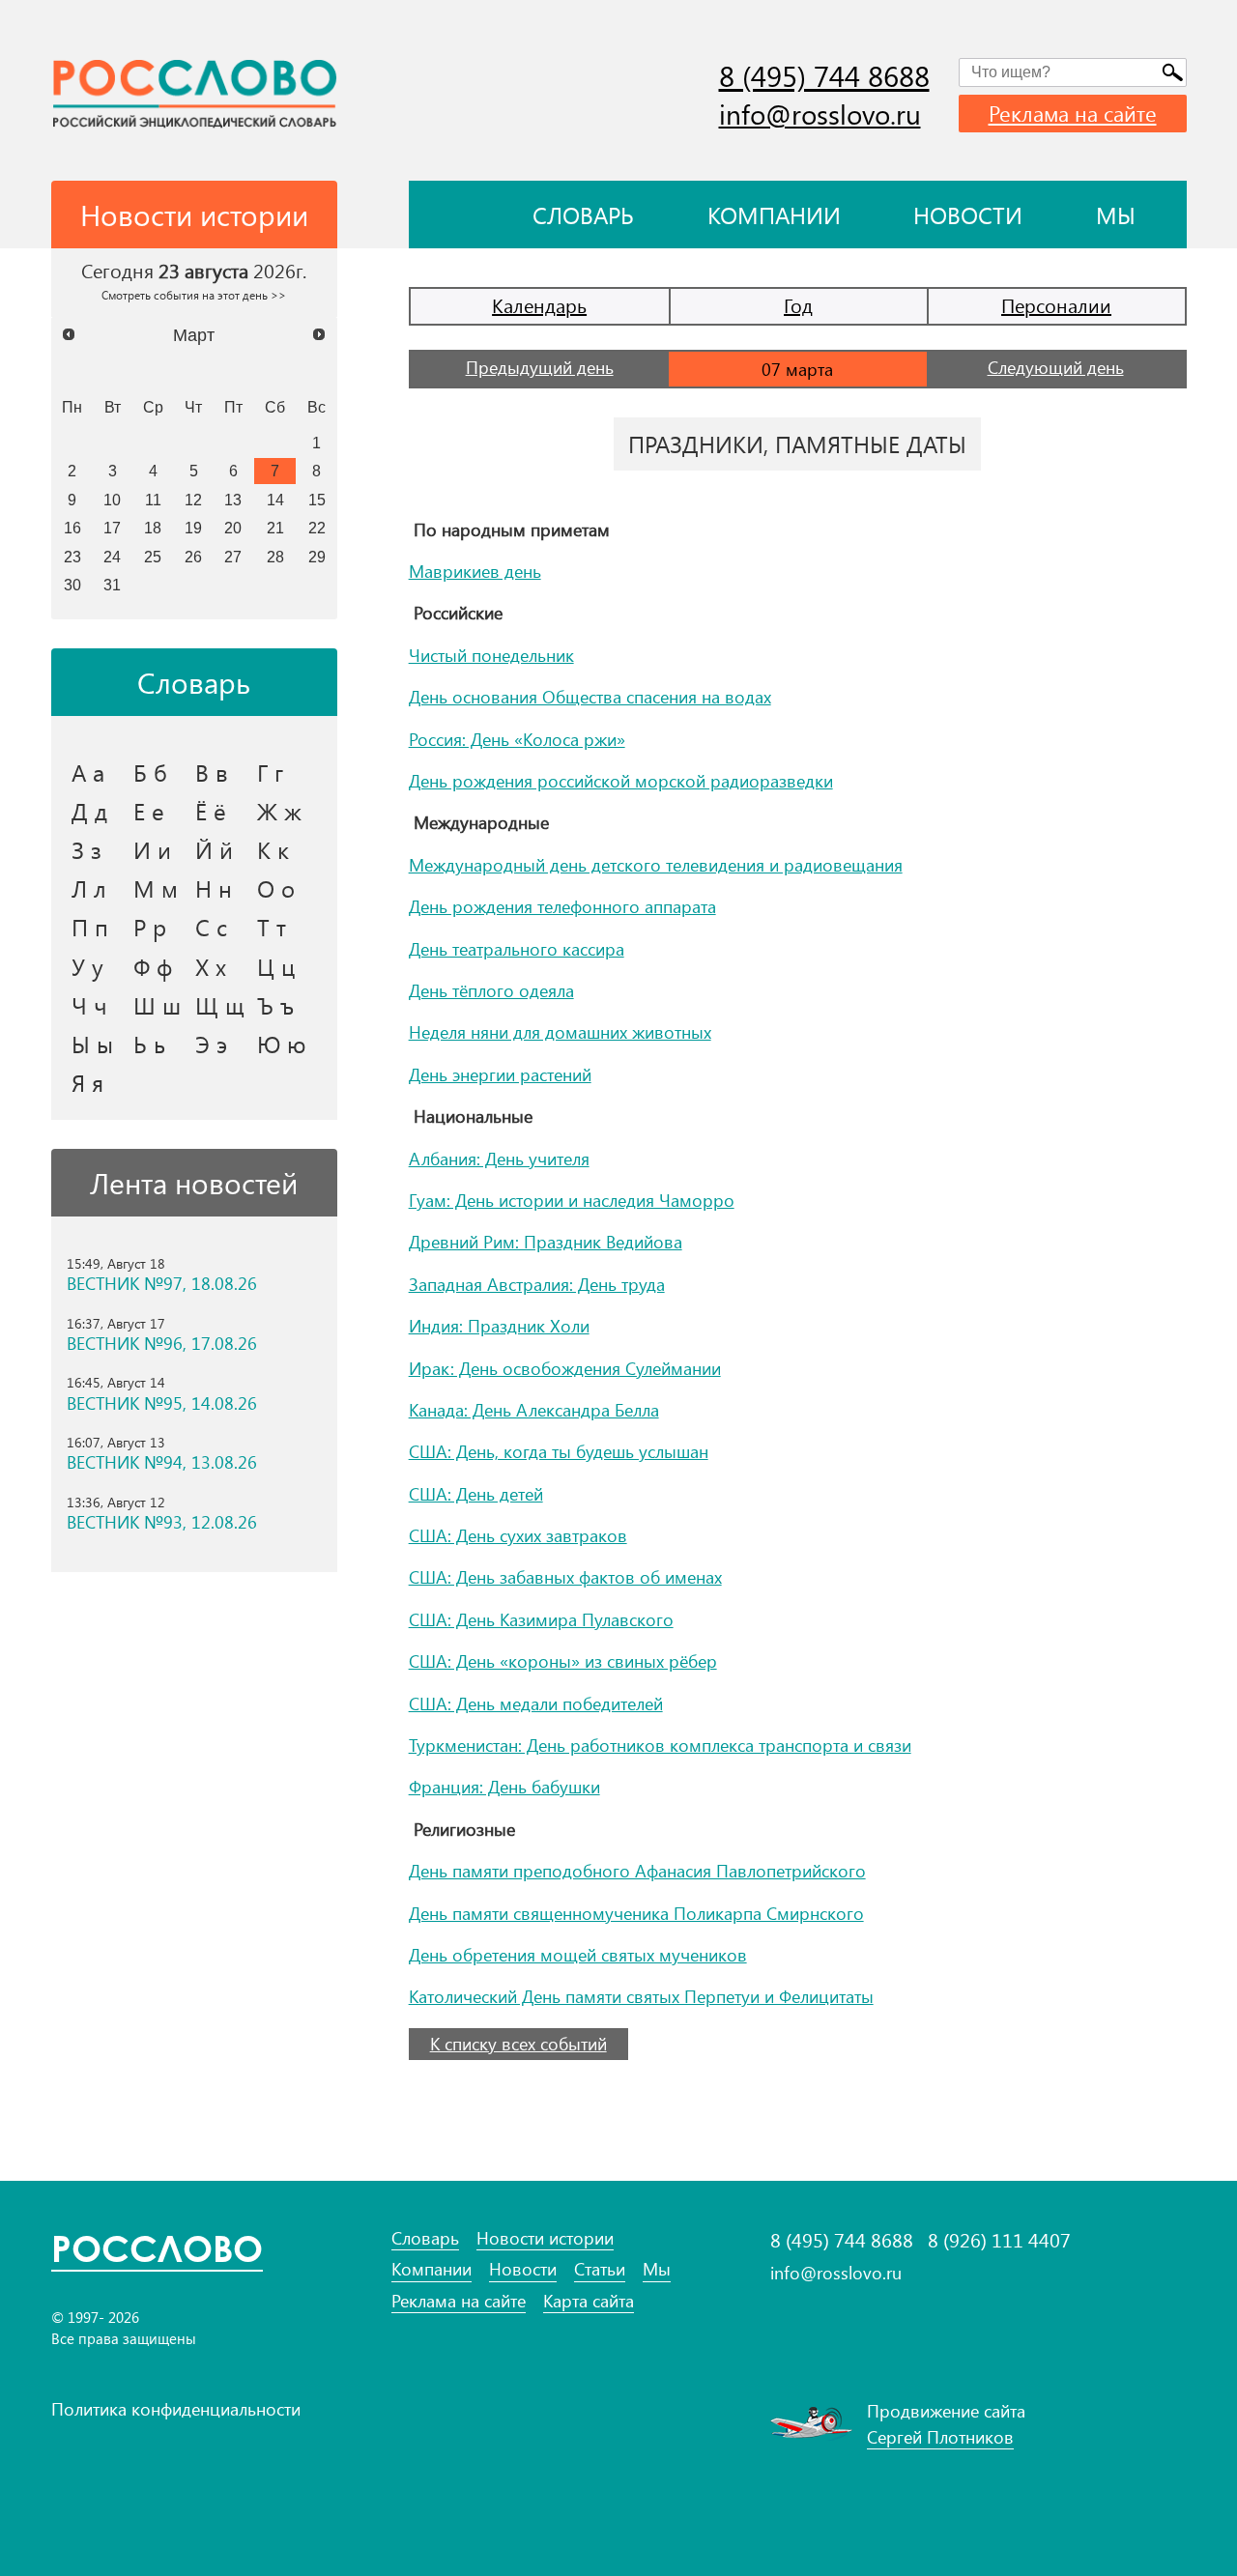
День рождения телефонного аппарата (562, 906)
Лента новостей (194, 1183)
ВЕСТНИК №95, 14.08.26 (162, 1403)
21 (275, 528)
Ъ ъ (275, 1005)
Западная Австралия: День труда (537, 1284)
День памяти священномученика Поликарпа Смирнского (636, 1913)
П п (90, 927)
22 (317, 528)
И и (152, 849)
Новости (968, 215)
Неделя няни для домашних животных (560, 1032)
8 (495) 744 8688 (824, 75)
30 (72, 585)
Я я (87, 1082)
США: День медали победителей (536, 1703)
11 (153, 500)
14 (275, 500)
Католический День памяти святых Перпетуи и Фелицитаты (641, 1996)
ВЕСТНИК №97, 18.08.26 (162, 1284)
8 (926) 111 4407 (999, 2240)
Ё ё (211, 811)
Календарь (539, 305)
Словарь (583, 215)
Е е (149, 811)
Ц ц (276, 966)
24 (112, 557)
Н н (214, 888)
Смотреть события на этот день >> (194, 295)
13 (233, 500)
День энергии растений (500, 1074)
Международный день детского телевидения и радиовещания (656, 865)
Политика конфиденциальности (176, 2409)
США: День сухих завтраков (518, 1535)
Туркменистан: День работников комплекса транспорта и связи (660, 1745)
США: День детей (476, 1494)
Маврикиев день (475, 571)
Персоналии (1056, 305)
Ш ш (157, 1005)
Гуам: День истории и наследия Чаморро (572, 1200)
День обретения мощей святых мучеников (578, 1955)
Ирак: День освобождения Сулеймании (565, 1368)
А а (88, 772)
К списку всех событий (518, 2044)
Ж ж (279, 811)
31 (112, 585)
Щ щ (220, 1005)
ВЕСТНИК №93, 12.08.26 (162, 1522)
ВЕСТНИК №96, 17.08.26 (162, 1344)
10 (112, 500)
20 (233, 528)
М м (156, 888)
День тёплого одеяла (491, 990)
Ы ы (92, 1044)
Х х (211, 966)
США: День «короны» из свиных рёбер (563, 1661)
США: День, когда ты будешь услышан (559, 1451)
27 (233, 557)
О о (276, 888)
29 (317, 557)
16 (72, 528)
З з (86, 849)
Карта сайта (589, 2301)
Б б (150, 772)
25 (153, 557)
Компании (774, 215)
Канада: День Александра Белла (534, 1410)
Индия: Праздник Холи (499, 1326)
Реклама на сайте (1073, 113)
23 (72, 557)
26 (193, 557)
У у (87, 966)
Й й (214, 849)
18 (153, 528)
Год (798, 305)
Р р (150, 927)
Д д (89, 811)
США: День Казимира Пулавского (541, 1619)
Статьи (600, 2269)
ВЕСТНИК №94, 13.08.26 (162, 1462)
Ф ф (153, 966)
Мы (1116, 215)
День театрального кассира (517, 949)
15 (317, 500)
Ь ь (149, 1044)
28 (275, 557)
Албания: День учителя (499, 1159)
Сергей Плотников (940, 2437)
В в (212, 772)
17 (112, 528)
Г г (270, 772)
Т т (272, 927)
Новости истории (545, 2238)
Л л (89, 888)
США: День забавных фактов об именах (565, 1577)
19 (193, 528)
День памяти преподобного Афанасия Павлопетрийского (637, 1871)
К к (273, 849)
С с (211, 927)
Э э (211, 1044)
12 (193, 500)
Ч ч (89, 1005)
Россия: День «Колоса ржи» (517, 739)
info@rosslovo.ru (820, 114)
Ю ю (282, 1044)
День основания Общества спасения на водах (590, 697)
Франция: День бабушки (504, 1787)
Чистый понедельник (491, 655)
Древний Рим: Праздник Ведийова (546, 1242)
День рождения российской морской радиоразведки (621, 781)
